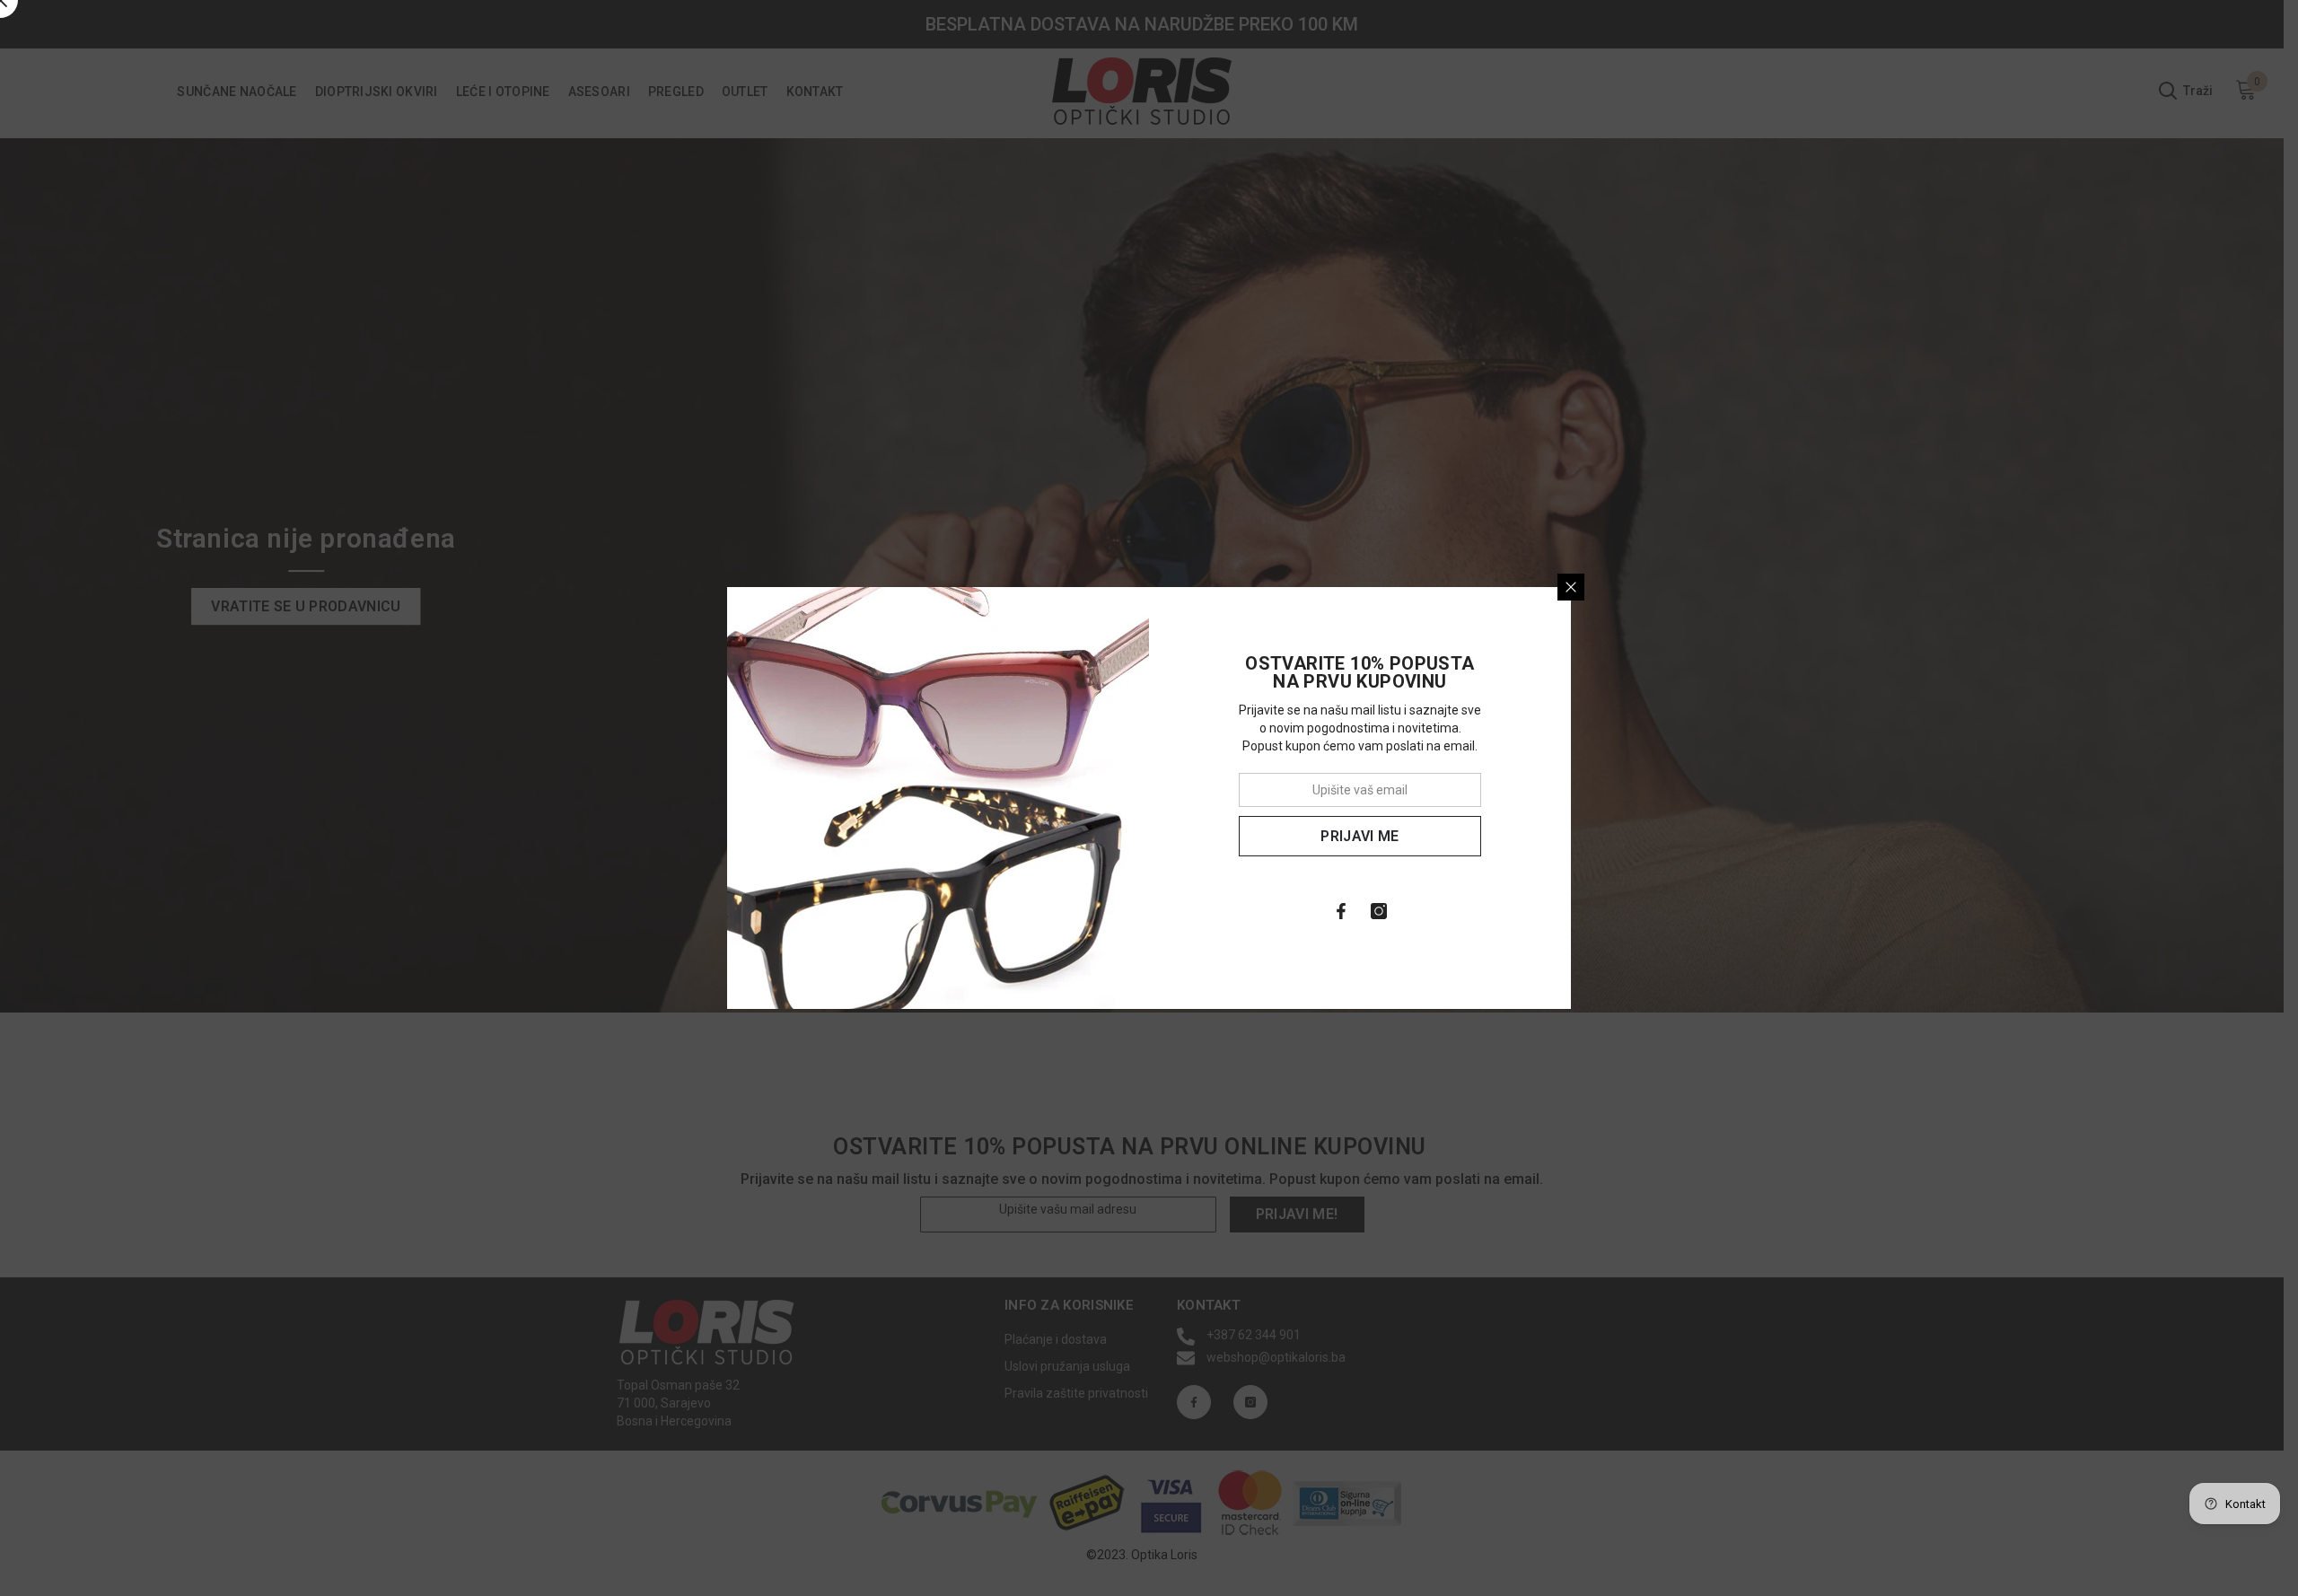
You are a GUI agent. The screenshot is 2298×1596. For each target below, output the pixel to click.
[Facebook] (1341, 911)
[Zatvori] (1571, 587)
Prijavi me (1360, 836)
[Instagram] (1379, 911)
